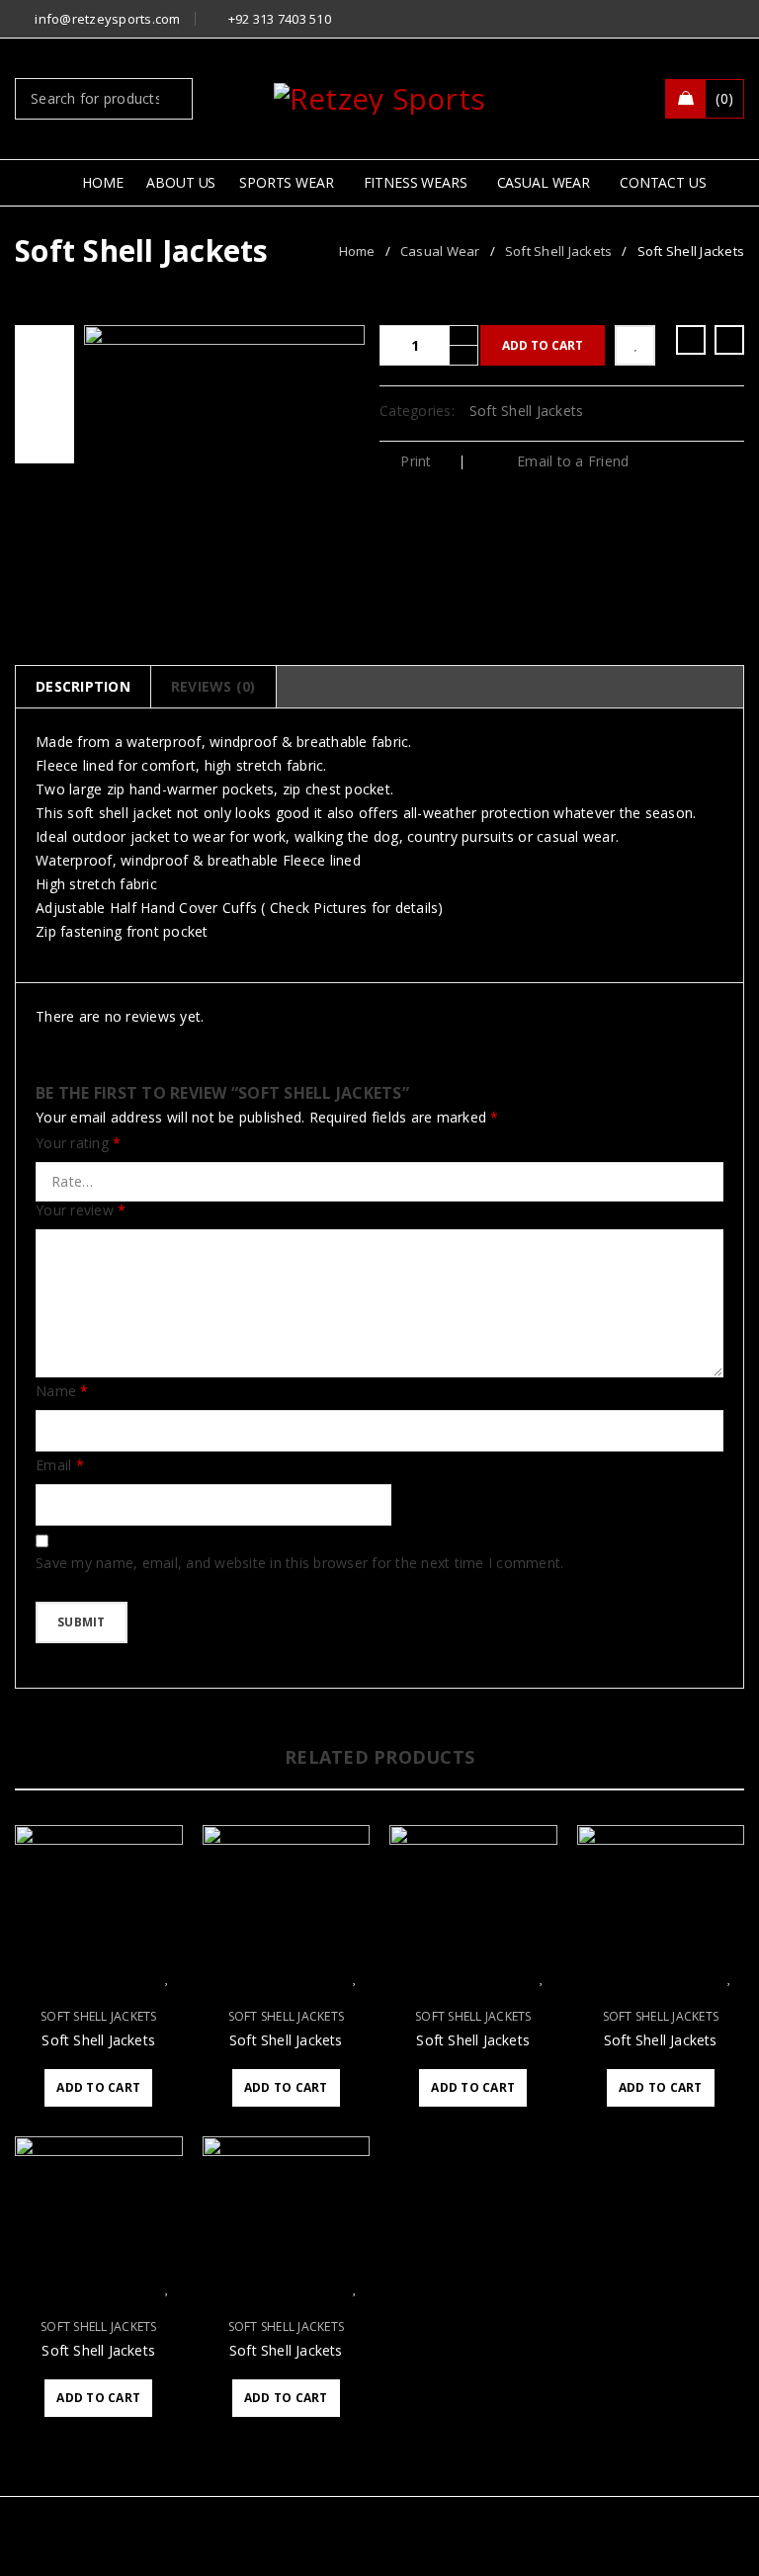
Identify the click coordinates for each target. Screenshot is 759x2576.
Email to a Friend (571, 461)
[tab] (83, 687)
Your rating (78, 1143)
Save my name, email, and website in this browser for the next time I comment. (299, 1563)
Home (357, 251)
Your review (81, 1210)
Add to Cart (543, 345)
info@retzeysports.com (107, 19)
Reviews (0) (213, 686)
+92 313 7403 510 (280, 19)
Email (60, 1465)
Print (416, 461)
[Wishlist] (635, 345)
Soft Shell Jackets (559, 251)
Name (62, 1391)
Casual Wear (440, 251)
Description (83, 686)
